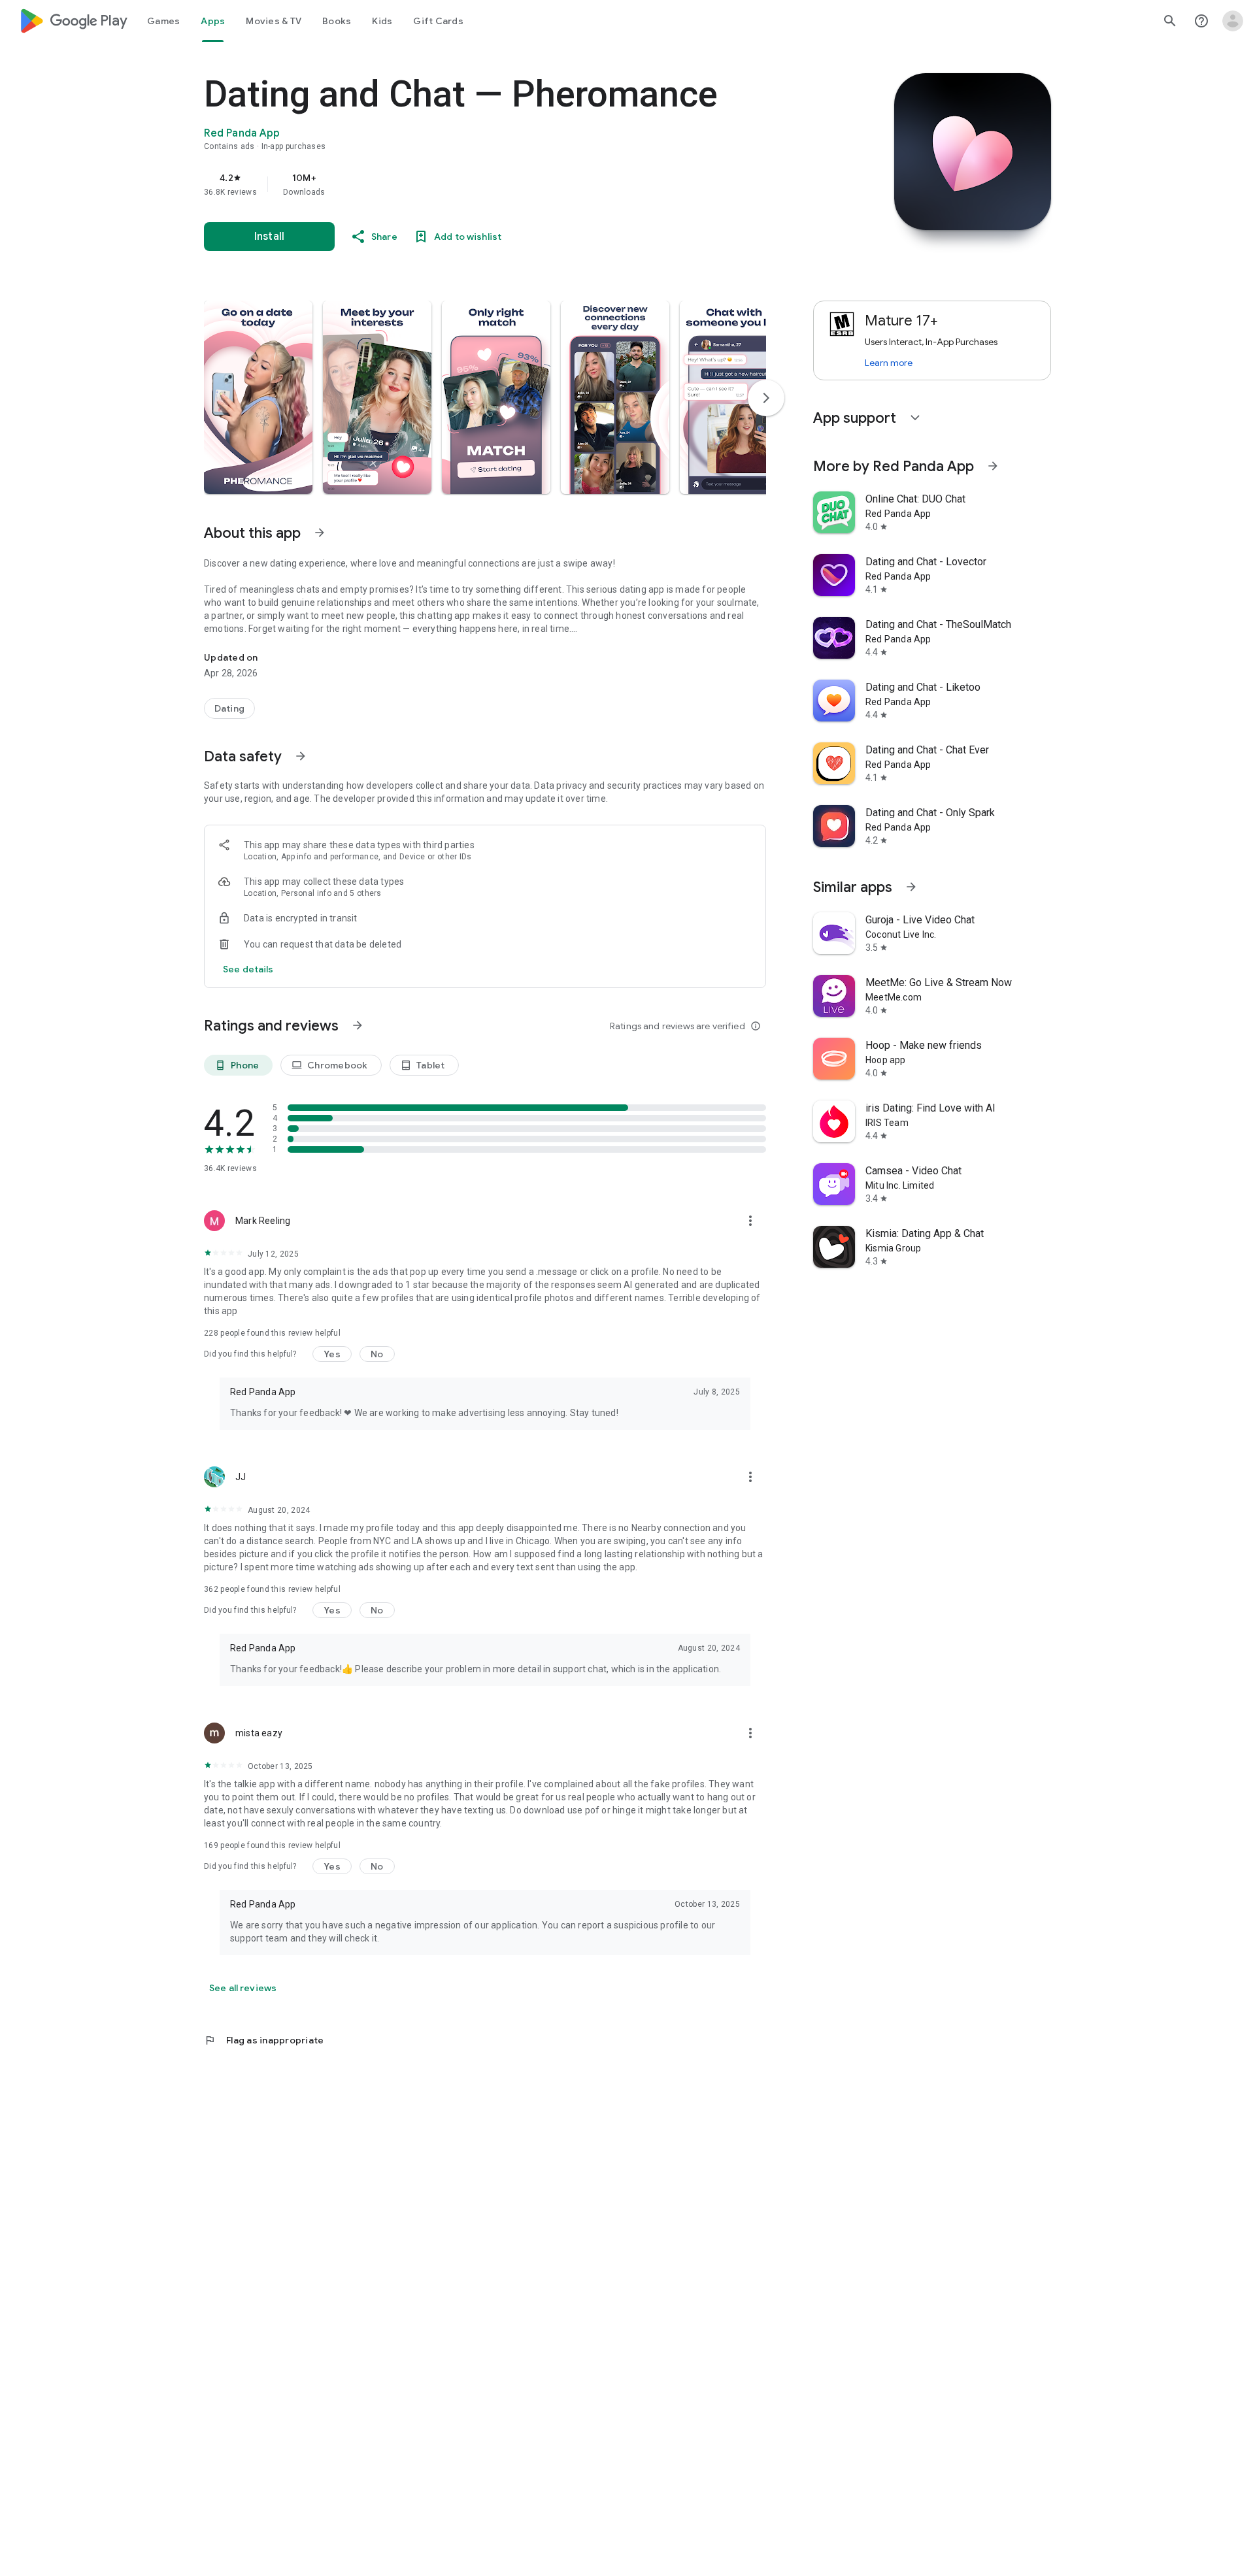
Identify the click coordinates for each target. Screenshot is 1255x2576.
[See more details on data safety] (248, 969)
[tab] (163, 21)
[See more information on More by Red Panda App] (993, 466)
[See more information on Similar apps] (911, 887)
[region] (465, 184)
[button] (258, 397)
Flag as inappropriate (264, 2040)
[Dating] (229, 708)
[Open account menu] (1233, 21)
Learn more (889, 363)
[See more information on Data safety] (301, 756)
